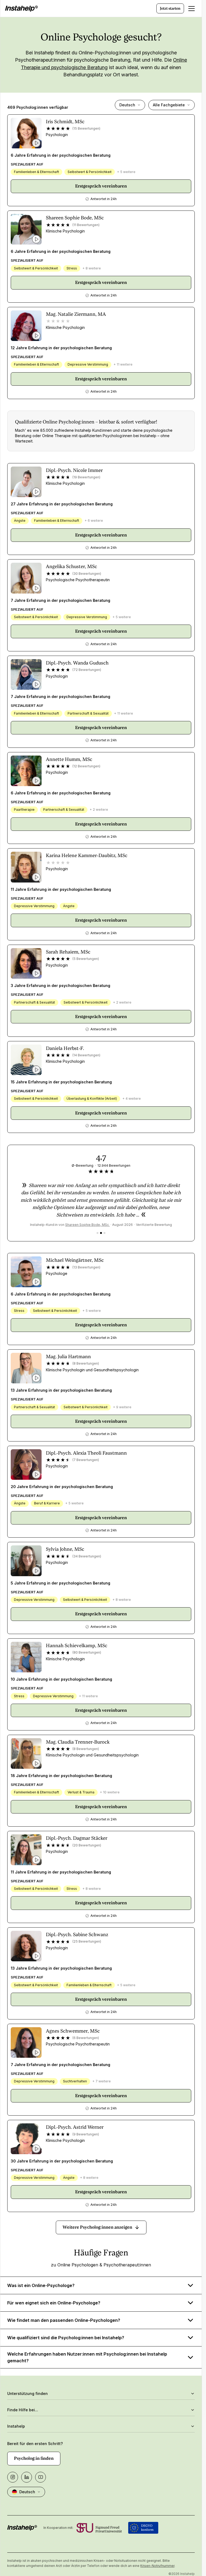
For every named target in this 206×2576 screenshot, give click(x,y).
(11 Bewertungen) (86, 225)
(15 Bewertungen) (86, 128)
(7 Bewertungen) (86, 1460)
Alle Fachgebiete (169, 105)
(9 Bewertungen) (86, 2134)
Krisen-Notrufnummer (157, 2566)
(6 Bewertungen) (86, 2038)
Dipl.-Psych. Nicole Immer (74, 470)
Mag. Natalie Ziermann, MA (76, 314)
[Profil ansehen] (26, 133)
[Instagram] (13, 2477)
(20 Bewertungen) (87, 1845)
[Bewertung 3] (104, 1233)
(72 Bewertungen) (87, 670)
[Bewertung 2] (101, 1233)
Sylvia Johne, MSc (65, 1549)
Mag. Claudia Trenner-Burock (78, 1742)
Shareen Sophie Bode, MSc (75, 218)
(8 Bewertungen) (86, 1363)
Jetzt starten (170, 8)
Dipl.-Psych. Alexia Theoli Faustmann (86, 1453)
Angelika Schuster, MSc (71, 566)
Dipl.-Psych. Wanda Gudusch (77, 663)
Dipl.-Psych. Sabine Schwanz (77, 1934)
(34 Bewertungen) (87, 1556)
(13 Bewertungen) (86, 1267)
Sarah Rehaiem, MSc (68, 952)
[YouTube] (41, 2477)
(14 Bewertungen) (86, 1055)
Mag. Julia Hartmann (68, 1356)
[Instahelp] (21, 9)
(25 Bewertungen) (87, 1941)
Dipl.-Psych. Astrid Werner (75, 2127)
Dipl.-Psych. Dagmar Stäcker (77, 1838)
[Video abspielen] (36, 143)
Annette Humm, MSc (69, 759)
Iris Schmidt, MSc (65, 121)
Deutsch (127, 105)
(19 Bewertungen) (86, 477)
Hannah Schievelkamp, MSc (77, 1645)
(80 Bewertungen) (87, 1652)
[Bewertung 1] (98, 1233)
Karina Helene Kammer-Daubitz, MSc (87, 855)
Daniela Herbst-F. (65, 1048)
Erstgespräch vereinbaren (101, 186)
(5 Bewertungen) (86, 959)
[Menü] (192, 9)
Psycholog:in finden (34, 2458)
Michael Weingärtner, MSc (75, 1260)
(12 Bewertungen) (86, 766)
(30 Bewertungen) (87, 574)
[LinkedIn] (27, 2477)
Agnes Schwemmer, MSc (73, 2031)
